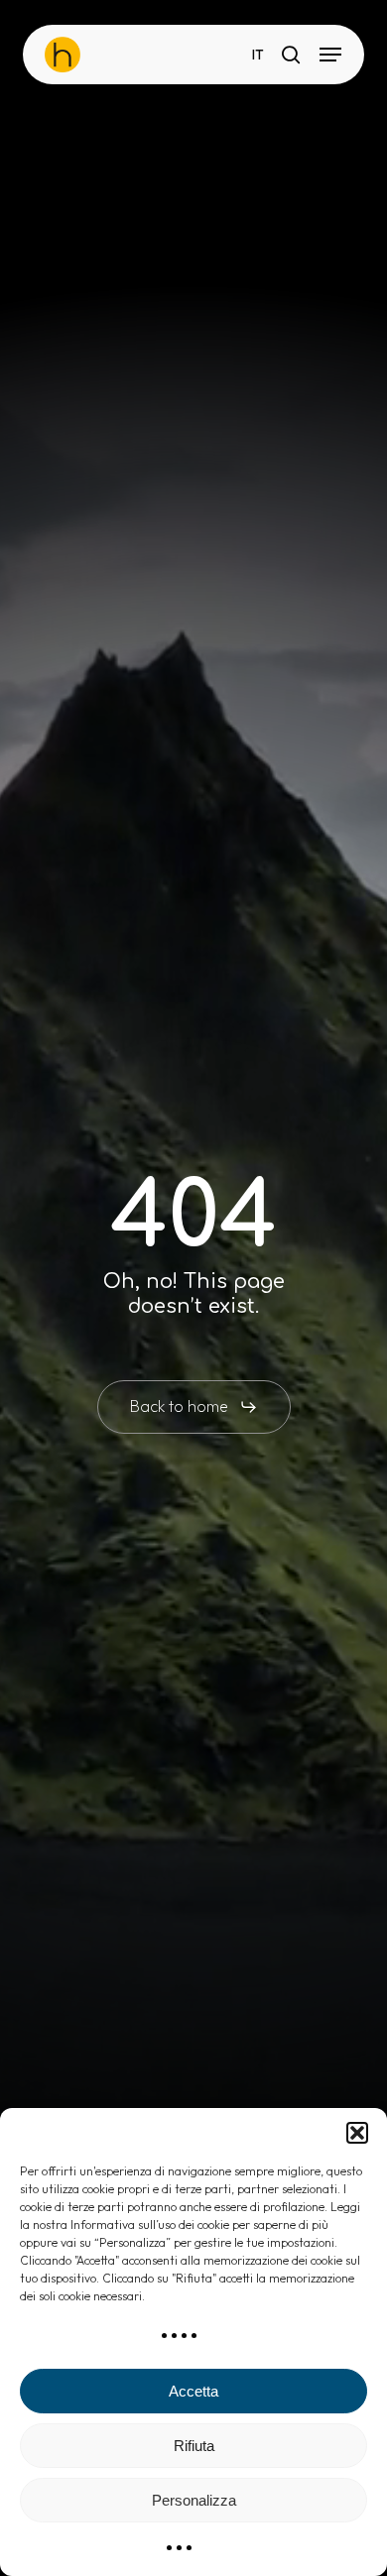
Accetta (193, 2391)
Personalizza (194, 2500)
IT (258, 55)
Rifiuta (194, 2446)
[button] (357, 2133)
